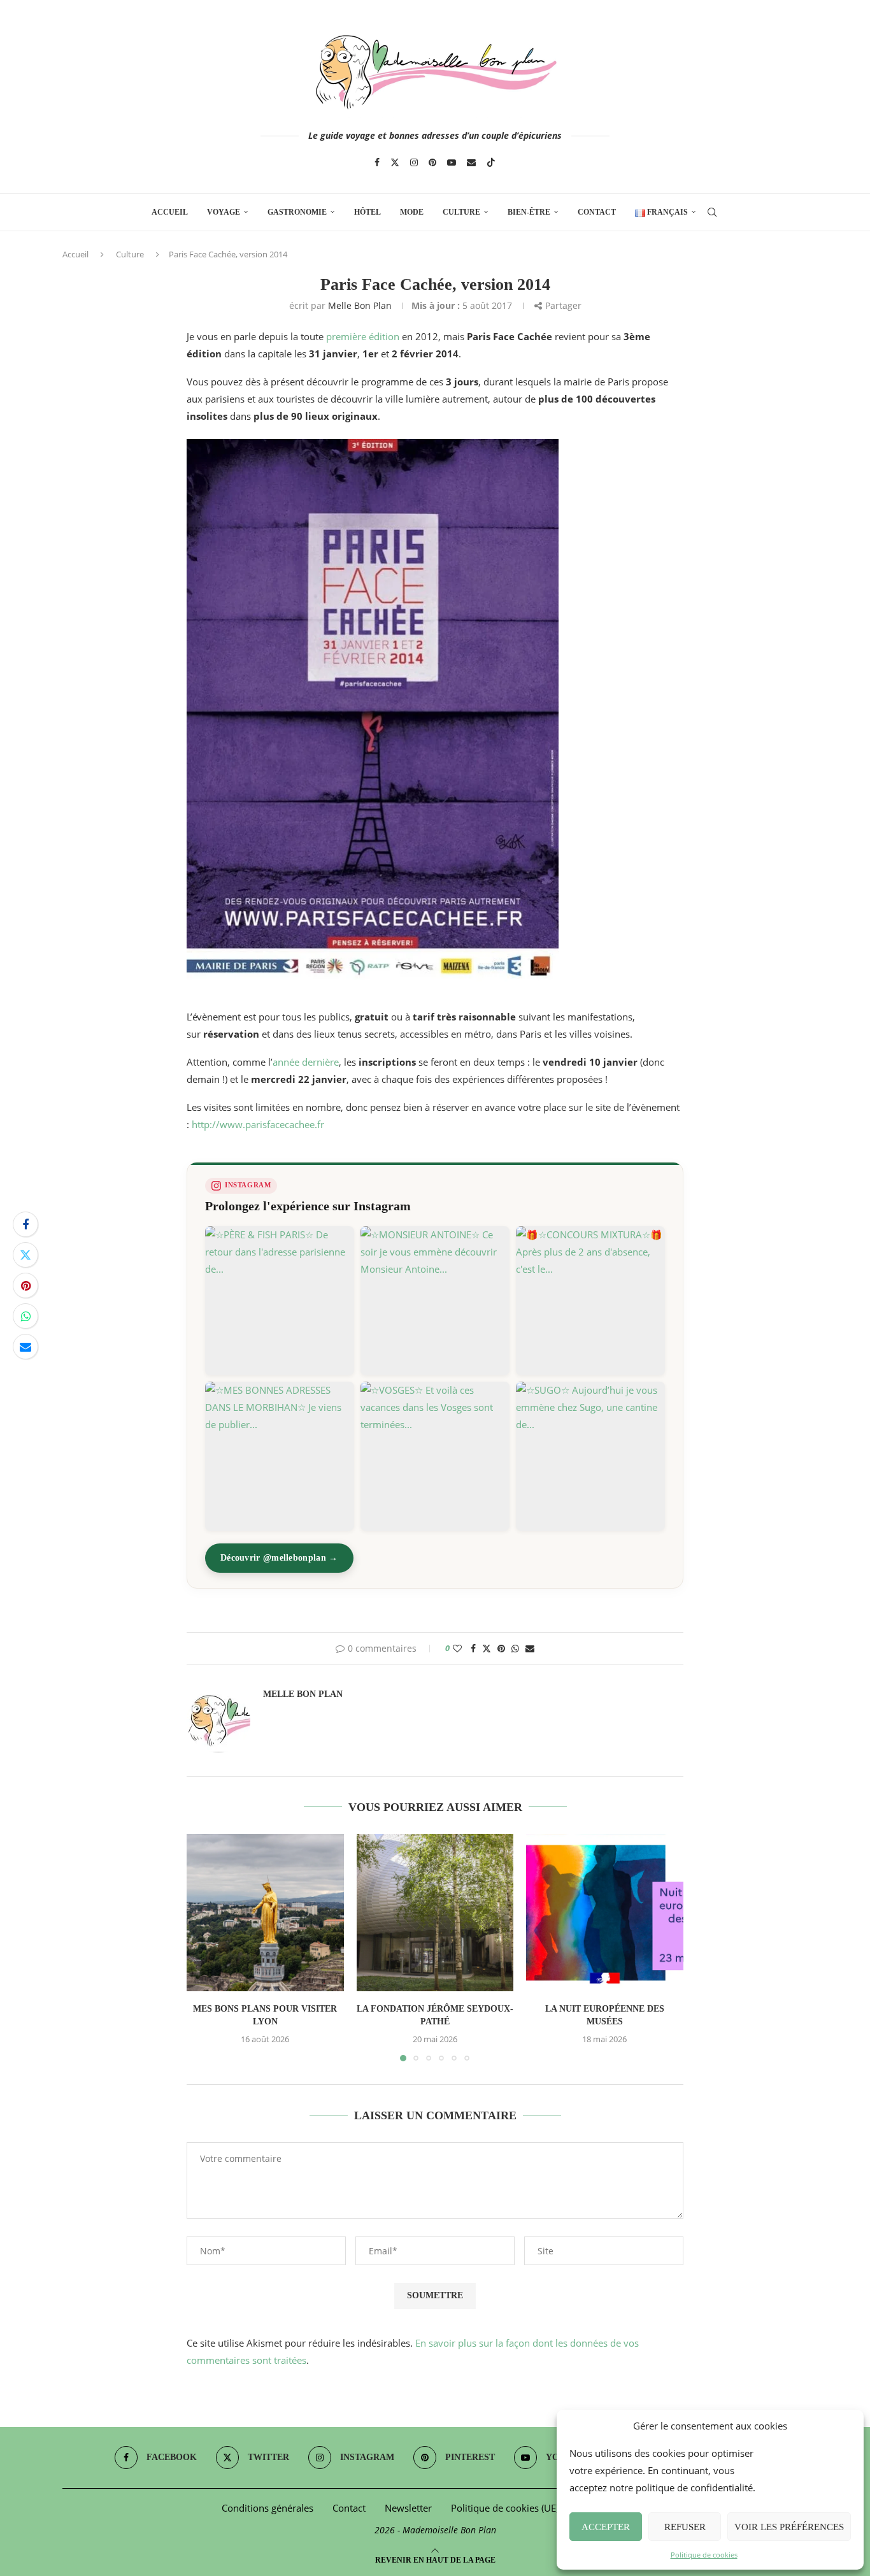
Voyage (224, 212)
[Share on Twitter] (25, 1255)
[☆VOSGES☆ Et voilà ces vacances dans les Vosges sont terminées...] (435, 1456)
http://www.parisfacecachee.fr (258, 1124)
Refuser (685, 2527)
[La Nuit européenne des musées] (605, 1913)
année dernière (306, 1062)
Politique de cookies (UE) (505, 2508)
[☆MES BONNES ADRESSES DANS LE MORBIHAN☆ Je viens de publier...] (280, 1456)
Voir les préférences (789, 2527)
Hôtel (367, 212)
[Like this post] (457, 1648)
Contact (597, 212)
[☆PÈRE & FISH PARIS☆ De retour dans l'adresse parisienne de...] (280, 1301)
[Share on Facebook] (25, 1224)
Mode (412, 212)
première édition (363, 336)
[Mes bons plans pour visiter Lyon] (265, 1913)
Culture (461, 212)
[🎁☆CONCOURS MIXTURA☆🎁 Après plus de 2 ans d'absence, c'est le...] (590, 1301)
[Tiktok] (491, 162)
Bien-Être (529, 212)
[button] (204, 1947)
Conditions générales (267, 2508)
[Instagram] (414, 162)
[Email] (471, 162)
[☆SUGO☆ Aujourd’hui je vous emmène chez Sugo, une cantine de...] (590, 1456)
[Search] (712, 212)
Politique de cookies (704, 2555)
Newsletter (408, 2508)
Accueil (170, 212)
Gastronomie (297, 212)
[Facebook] (377, 162)
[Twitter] (395, 162)
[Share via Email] (25, 1347)
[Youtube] (452, 162)
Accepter (606, 2527)
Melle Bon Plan (360, 305)
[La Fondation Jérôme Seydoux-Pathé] (435, 1913)
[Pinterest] (432, 162)
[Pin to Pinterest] (25, 1285)
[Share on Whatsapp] (25, 1316)
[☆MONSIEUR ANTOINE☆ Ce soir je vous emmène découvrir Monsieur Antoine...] (435, 1301)
